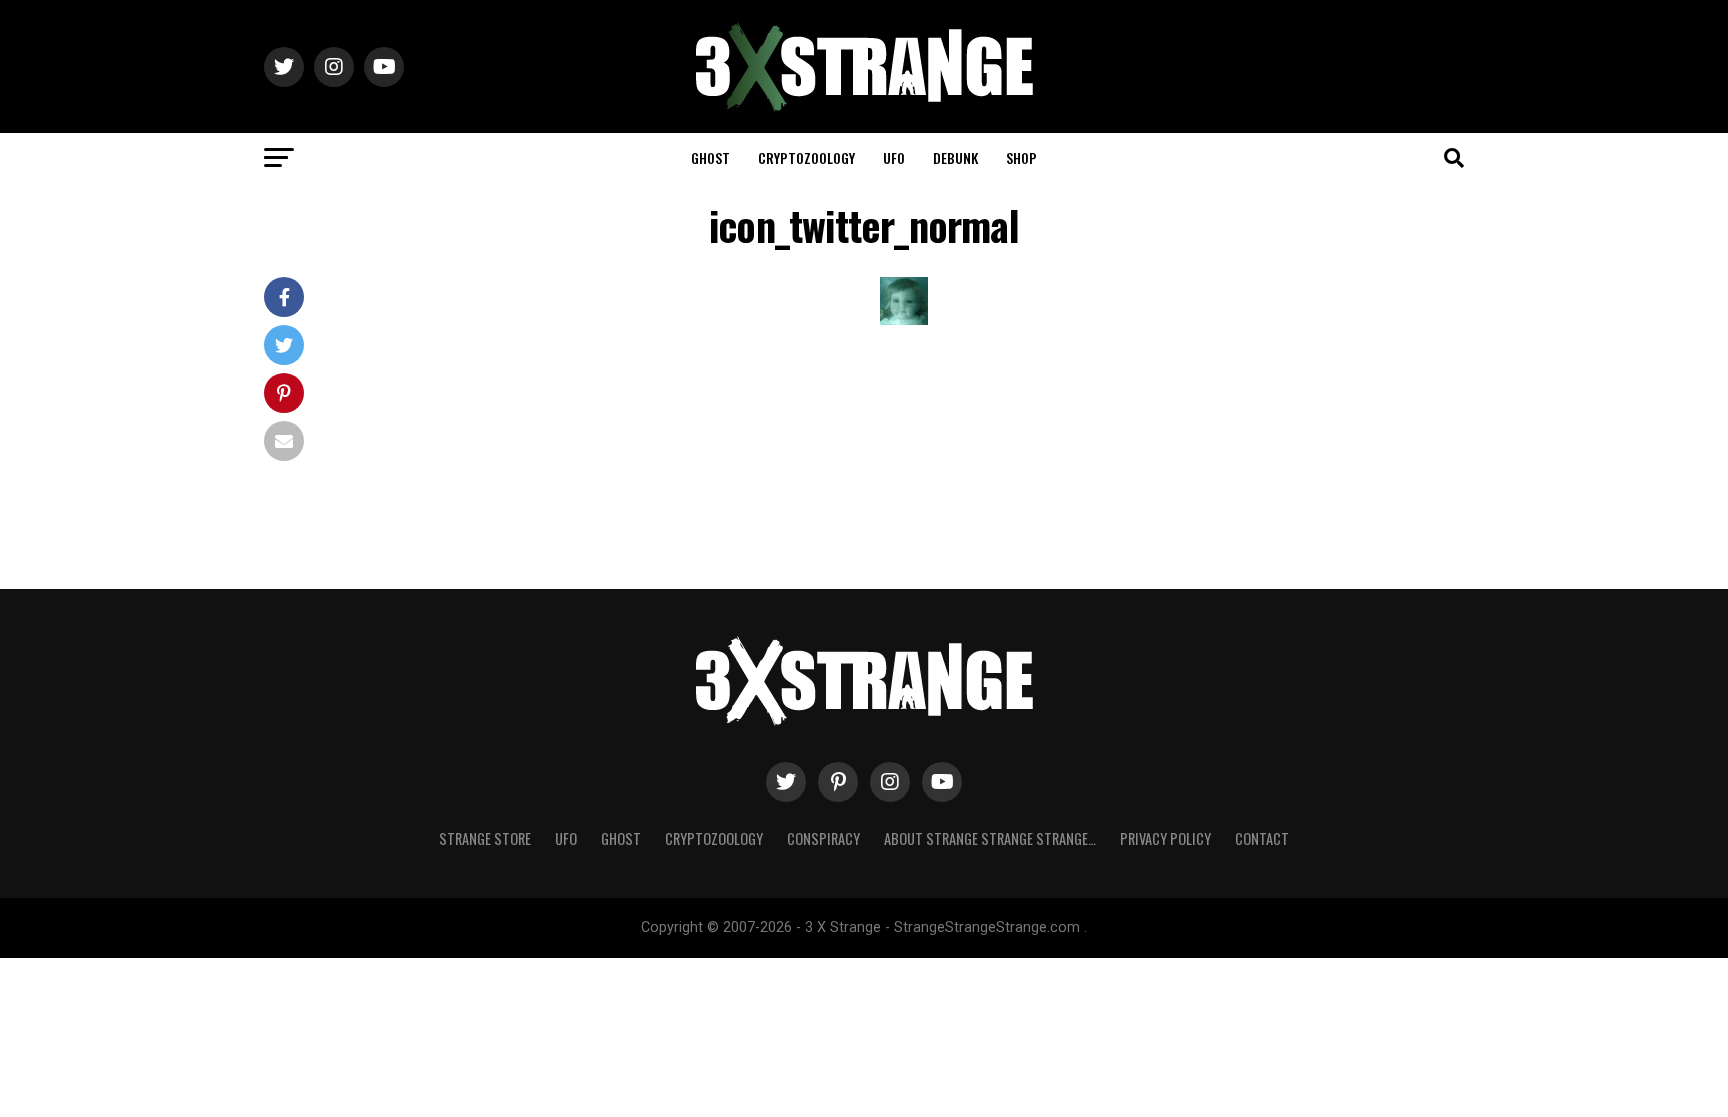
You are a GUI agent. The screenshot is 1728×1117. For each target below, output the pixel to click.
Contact (1262, 838)
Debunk (955, 157)
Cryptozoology (806, 157)
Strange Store (485, 838)
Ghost (710, 157)
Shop (1021, 157)
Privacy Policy (1165, 838)
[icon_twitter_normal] (904, 319)
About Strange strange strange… (990, 838)
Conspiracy (823, 838)
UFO (894, 157)
